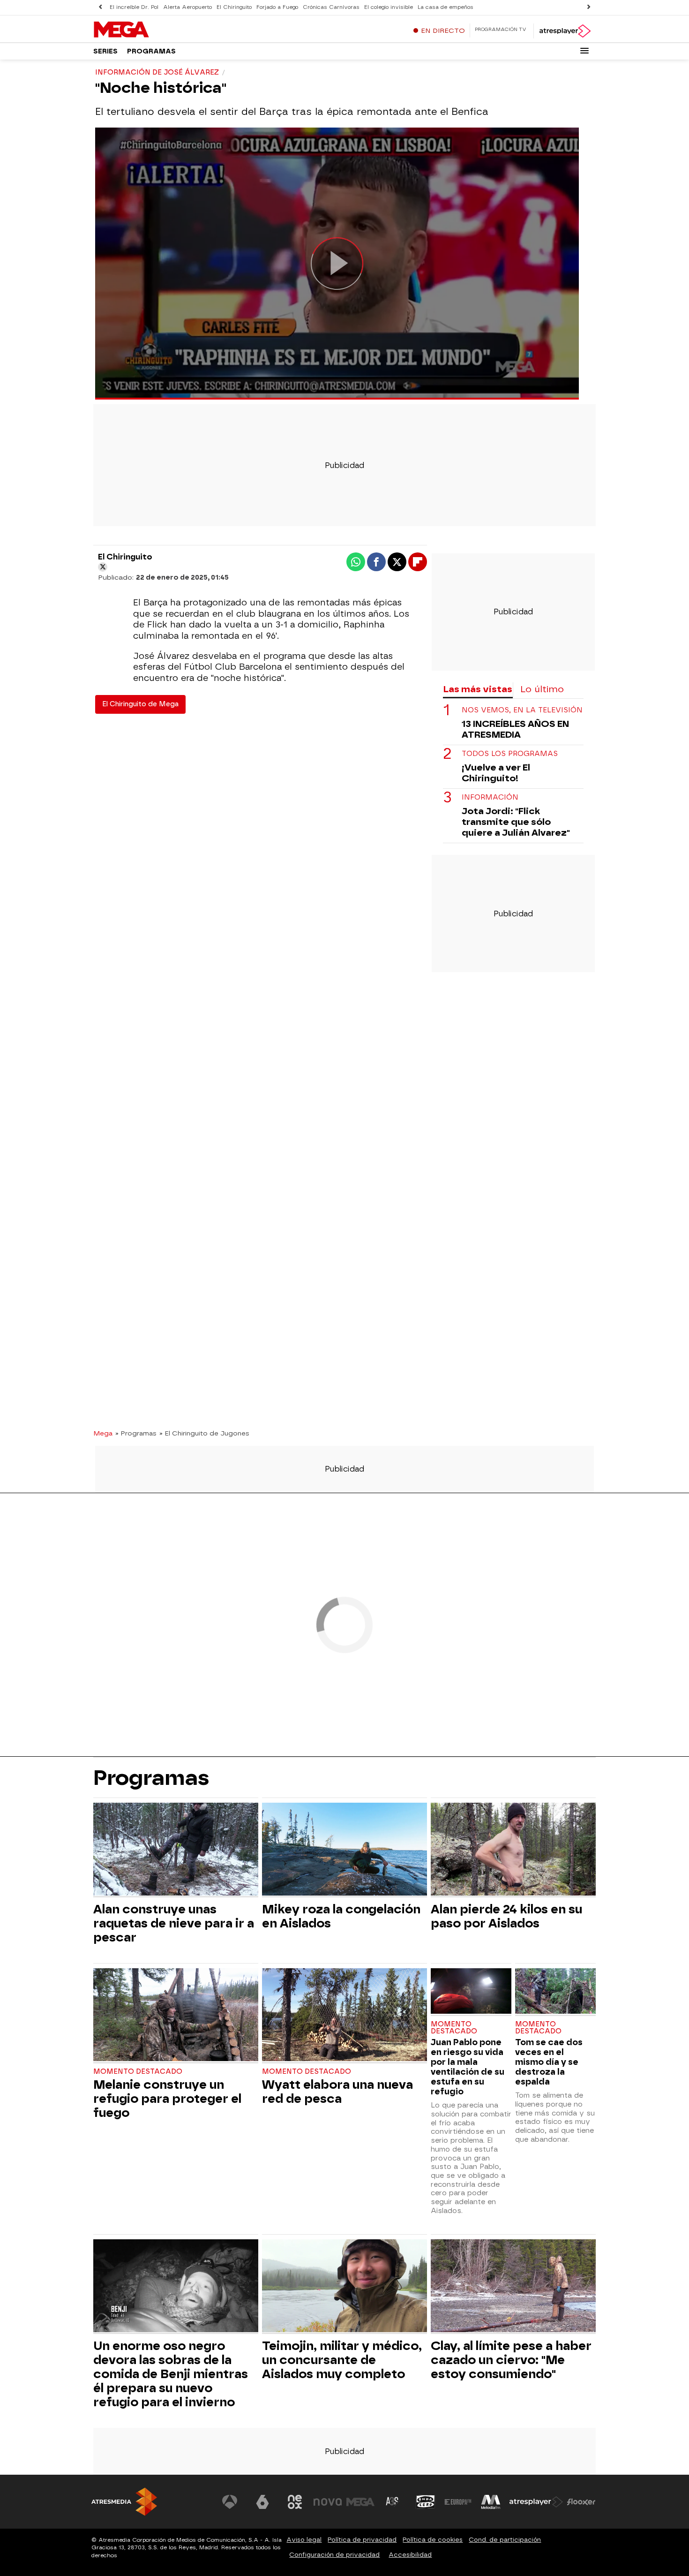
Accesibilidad (410, 2555)
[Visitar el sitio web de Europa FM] (458, 2502)
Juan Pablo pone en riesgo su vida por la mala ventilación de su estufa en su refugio (468, 2067)
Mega (103, 1433)
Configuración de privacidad (334, 2555)
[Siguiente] (589, 7)
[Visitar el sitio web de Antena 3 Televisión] (230, 2502)
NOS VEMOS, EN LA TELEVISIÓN (522, 710)
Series (105, 51)
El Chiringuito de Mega (140, 704)
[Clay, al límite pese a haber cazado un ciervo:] (513, 2287)
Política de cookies (433, 2540)
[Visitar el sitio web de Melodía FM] (491, 2502)
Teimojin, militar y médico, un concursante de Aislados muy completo (342, 2360)
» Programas (136, 1433)
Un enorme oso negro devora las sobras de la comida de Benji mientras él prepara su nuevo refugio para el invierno (171, 2374)
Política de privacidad (362, 2540)
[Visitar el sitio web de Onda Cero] (426, 2502)
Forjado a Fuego (277, 7)
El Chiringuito (234, 7)
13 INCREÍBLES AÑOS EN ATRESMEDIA (515, 729)
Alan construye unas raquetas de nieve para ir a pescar (174, 1923)
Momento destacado (138, 2072)
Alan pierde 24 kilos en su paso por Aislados (506, 1916)
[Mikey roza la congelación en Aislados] (344, 1850)
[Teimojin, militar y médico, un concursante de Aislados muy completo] (344, 2287)
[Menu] (584, 51)
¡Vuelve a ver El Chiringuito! (496, 773)
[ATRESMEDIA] (124, 2502)
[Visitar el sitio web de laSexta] (262, 2502)
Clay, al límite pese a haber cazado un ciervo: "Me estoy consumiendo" (511, 2360)
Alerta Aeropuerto (187, 7)
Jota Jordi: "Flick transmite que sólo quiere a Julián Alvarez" (516, 822)
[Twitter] (103, 567)
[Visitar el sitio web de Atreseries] (393, 2502)
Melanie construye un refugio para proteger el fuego (167, 2099)
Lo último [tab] (542, 689)
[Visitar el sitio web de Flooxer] (581, 2502)
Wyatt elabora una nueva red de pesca (337, 2092)
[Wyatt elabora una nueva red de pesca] (344, 2016)
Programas (151, 51)
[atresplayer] (565, 31)
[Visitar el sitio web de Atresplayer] (536, 2502)
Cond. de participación (505, 2540)
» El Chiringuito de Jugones (204, 1433)
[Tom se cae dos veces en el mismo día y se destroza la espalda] (555, 1992)
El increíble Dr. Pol (134, 7)
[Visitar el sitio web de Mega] (360, 2502)
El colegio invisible (389, 7)
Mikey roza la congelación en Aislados (341, 1916)
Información (490, 797)
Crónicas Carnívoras (331, 7)
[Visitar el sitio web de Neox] (295, 2502)
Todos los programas (510, 754)
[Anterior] (100, 7)
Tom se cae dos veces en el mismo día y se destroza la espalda (549, 2062)
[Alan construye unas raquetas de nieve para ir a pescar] (176, 1850)
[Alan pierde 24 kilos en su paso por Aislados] (513, 1850)
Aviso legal (304, 2540)
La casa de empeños (446, 7)
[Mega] (152, 30)
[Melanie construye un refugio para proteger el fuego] (176, 2016)
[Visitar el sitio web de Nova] (328, 2502)
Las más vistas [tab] (478, 689)
